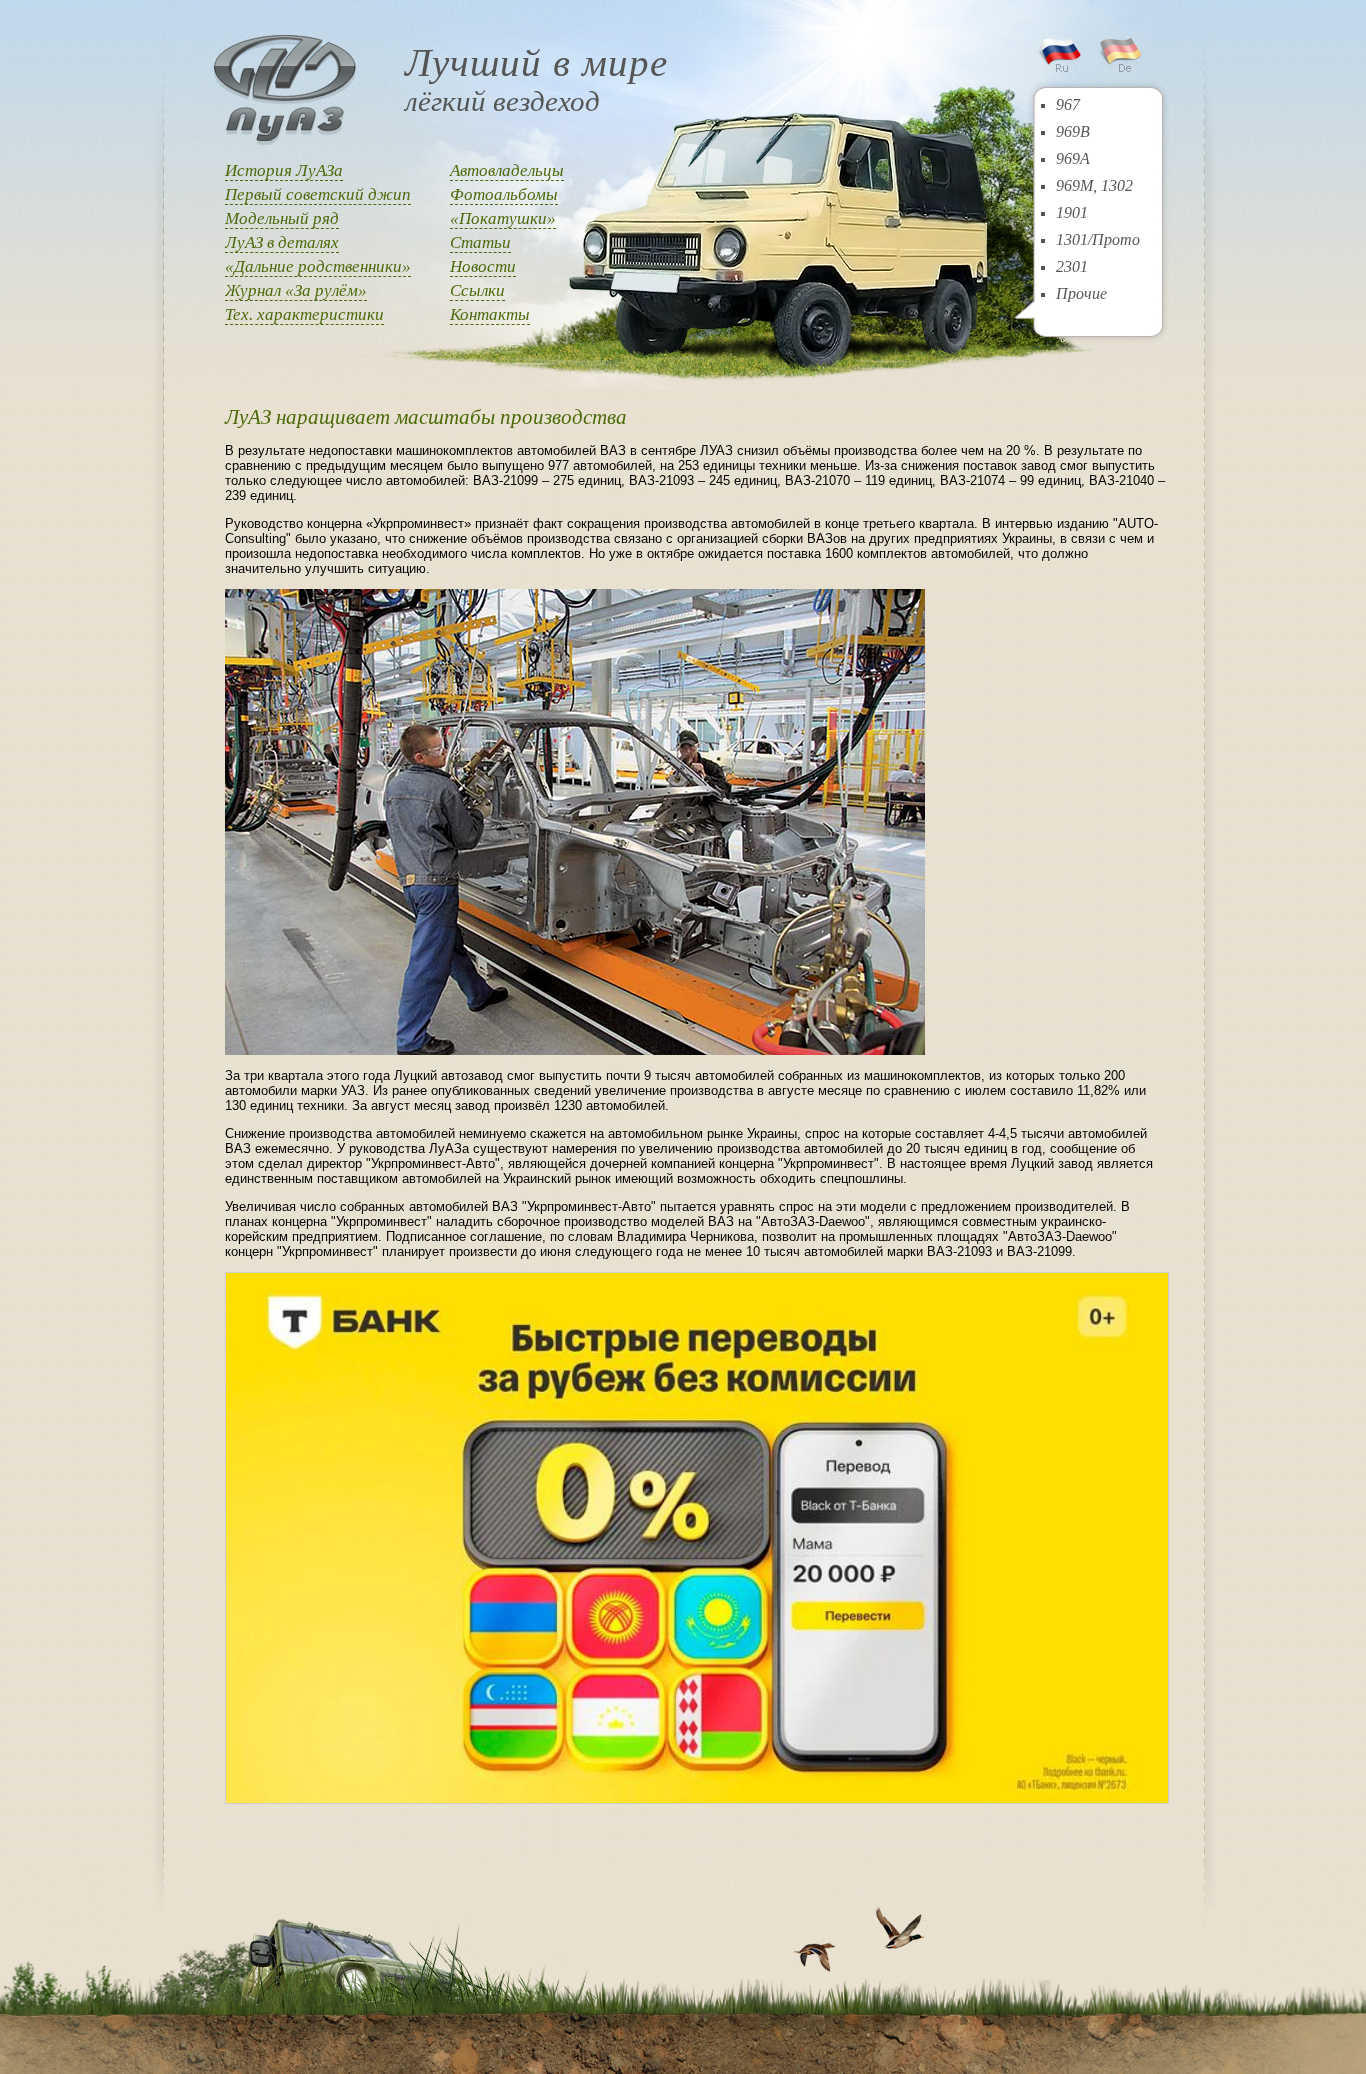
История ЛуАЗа (284, 170)
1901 (1072, 212)
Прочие (1081, 293)
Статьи (480, 242)
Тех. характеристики (304, 314)
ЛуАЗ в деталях (282, 242)
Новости (483, 266)
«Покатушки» (503, 218)
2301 (1072, 266)
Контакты (490, 314)
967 (1068, 104)
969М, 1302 (1094, 185)
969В (1073, 131)
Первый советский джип (318, 194)
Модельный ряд (282, 218)
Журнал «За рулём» (296, 290)
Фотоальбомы (504, 194)
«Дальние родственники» (318, 266)
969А (1073, 158)
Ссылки (477, 290)
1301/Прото (1098, 239)
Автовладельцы (507, 170)
